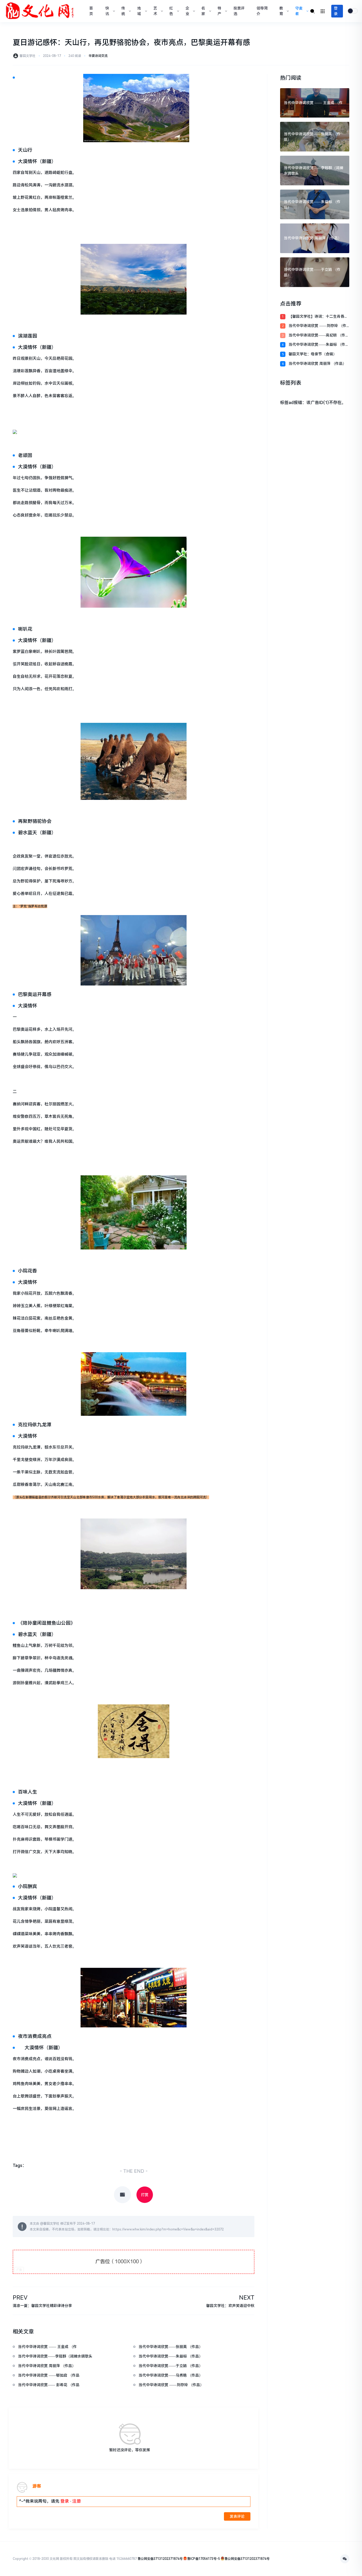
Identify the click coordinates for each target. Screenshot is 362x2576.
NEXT (247, 2297)
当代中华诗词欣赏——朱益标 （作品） (317, 345)
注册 (77, 2501)
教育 (281, 11)
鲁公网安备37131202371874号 (160, 2559)
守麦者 (299, 11)
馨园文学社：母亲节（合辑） (313, 354)
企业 (187, 11)
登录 (336, 11)
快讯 (107, 11)
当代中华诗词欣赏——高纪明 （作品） (317, 336)
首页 (91, 11)
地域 (139, 11)
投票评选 (239, 11)
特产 (219, 11)
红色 (171, 11)
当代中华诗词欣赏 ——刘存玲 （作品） (317, 326)
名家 (203, 11)
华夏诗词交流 (98, 56)
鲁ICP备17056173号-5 (204, 2559)
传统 (123, 11)
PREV (20, 2297)
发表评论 (237, 2516)
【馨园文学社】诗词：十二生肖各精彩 (318, 317)
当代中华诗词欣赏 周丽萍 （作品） (317, 364)
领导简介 (262, 11)
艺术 (155, 11)
